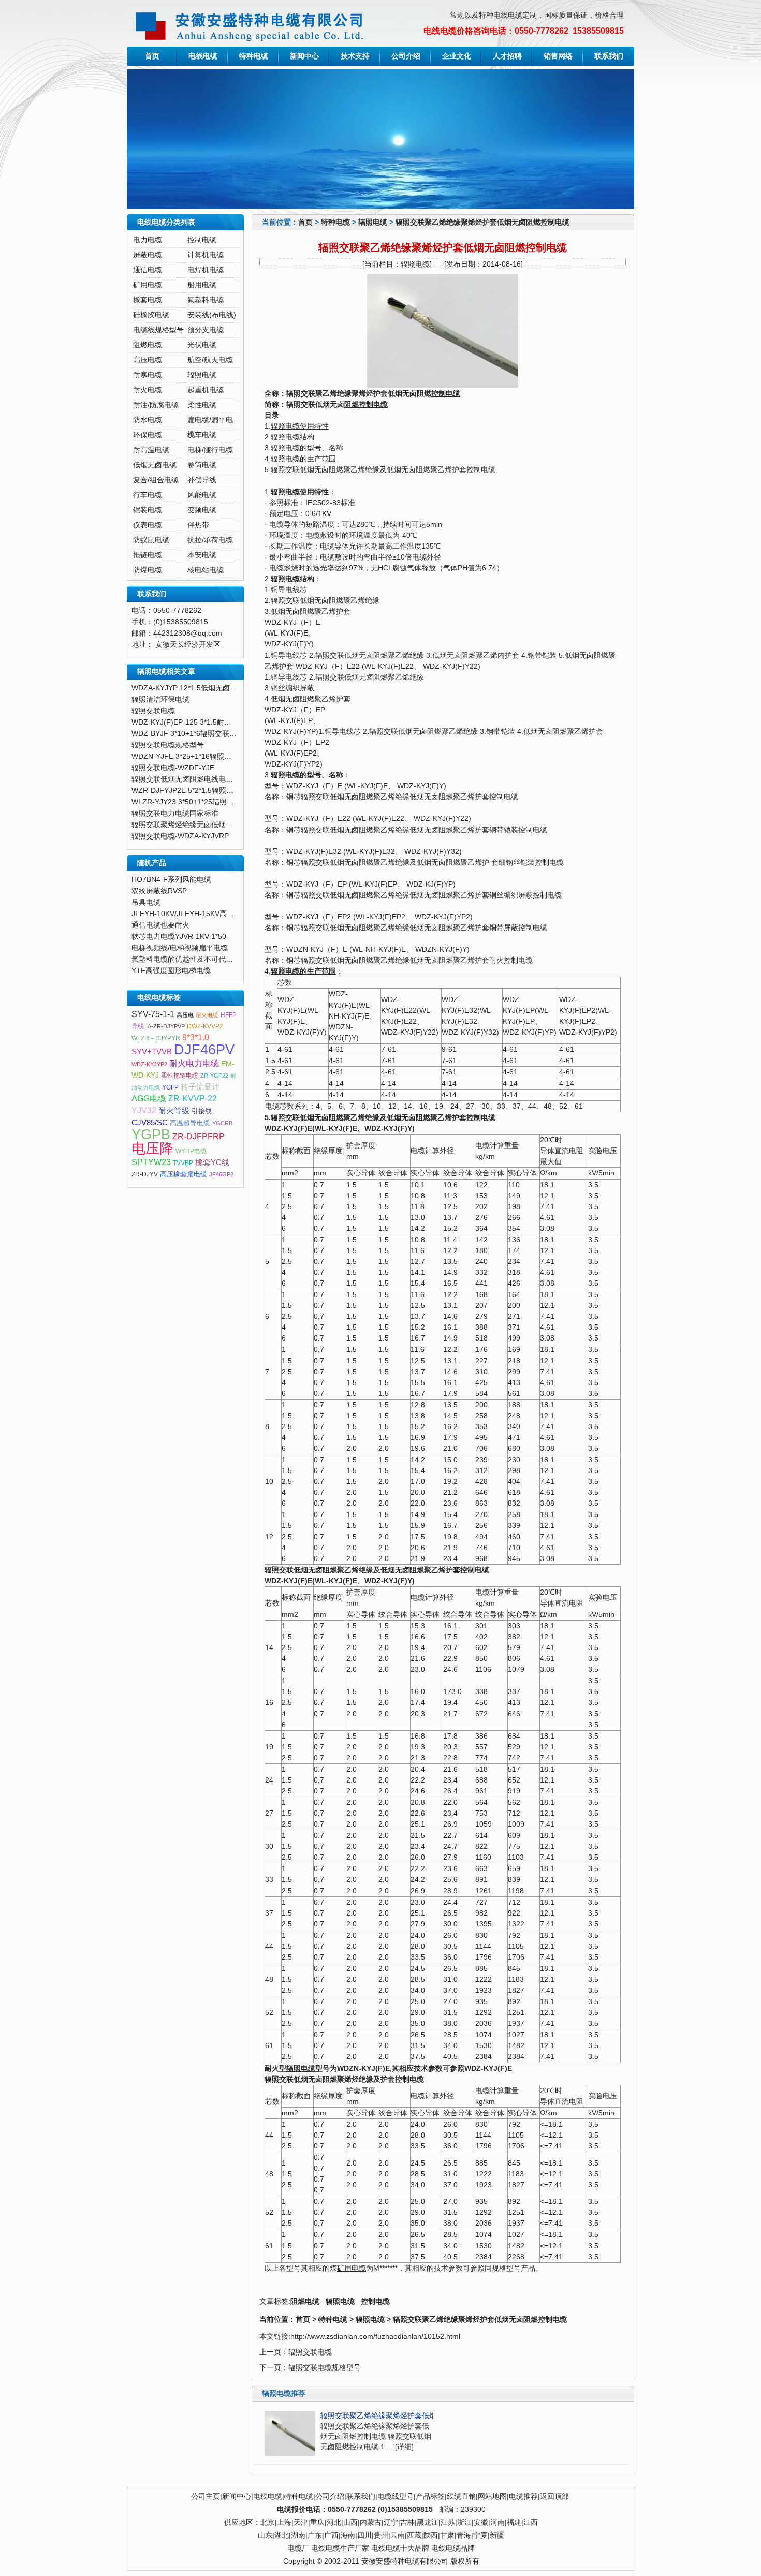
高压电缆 (148, 360)
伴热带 (198, 525)
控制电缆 (446, 394)
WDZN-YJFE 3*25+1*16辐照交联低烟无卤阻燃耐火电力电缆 (229, 756)
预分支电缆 (206, 330)
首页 (152, 56)
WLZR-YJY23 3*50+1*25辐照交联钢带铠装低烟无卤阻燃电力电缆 (237, 802)
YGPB (151, 1135)
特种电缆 (254, 56)
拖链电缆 (148, 555)
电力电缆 (148, 240)
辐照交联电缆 (310, 2352)
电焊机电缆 (206, 270)
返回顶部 (554, 2497)
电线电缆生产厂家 (340, 2548)
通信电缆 (148, 270)
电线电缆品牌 (453, 2548)
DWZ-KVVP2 (205, 1026)
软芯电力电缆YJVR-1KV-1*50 (179, 937)
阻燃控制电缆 (366, 404)
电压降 (152, 1149)
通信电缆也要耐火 (160, 925)
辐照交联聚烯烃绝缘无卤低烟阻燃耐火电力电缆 (208, 825)
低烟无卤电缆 (155, 465)
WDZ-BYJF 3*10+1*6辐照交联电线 (188, 734)
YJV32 (144, 1110)
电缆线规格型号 (158, 330)
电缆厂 (298, 2548)
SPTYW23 (151, 1162)
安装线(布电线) (212, 315)
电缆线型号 (396, 2497)
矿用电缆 (352, 2268)
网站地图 (492, 2497)
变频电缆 (202, 510)
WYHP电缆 (191, 1151)
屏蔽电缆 (148, 255)
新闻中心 (304, 56)
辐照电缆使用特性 (300, 426)
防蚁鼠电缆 (151, 540)
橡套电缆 (148, 300)
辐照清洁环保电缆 (160, 700)
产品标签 (430, 2497)
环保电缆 (148, 435)
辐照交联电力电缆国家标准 (175, 813)
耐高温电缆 (151, 450)
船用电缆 (202, 285)
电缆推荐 (523, 2497)
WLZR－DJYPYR (156, 1038)
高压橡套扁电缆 (184, 1174)
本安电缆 (202, 555)
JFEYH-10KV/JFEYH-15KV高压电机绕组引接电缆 (212, 914)
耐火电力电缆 (194, 1063)
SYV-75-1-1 (153, 1014)
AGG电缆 (149, 1099)
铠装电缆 (148, 510)
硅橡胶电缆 (151, 315)
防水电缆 (148, 420)
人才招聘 (507, 56)
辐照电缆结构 (292, 437)
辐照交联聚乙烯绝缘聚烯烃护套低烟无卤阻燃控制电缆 (482, 222)
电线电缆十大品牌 (400, 2548)
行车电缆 (148, 495)
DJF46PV (204, 1050)
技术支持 (355, 56)
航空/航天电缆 (210, 360)
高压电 (185, 1015)
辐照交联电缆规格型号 (325, 2368)
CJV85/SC (150, 1123)
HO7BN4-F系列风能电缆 (171, 880)
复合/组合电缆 (156, 480)
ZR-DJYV (145, 1174)
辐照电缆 (373, 222)
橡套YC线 (212, 1162)
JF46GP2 (221, 1174)
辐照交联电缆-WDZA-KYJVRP (180, 836)
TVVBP (183, 1163)
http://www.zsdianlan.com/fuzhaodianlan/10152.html (375, 2337)
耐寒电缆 (148, 375)
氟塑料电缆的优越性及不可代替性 (186, 959)
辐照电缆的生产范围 (303, 459)
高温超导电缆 (190, 1123)
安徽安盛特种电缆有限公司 (405, 2561)
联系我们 (609, 56)
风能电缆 (202, 495)
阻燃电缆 (305, 2301)
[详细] (404, 2447)
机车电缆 (202, 435)
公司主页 (206, 2497)
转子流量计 (200, 1087)
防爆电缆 (148, 570)
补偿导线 (202, 480)
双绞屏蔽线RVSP (159, 891)
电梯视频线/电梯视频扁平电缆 (180, 948)
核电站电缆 (206, 570)
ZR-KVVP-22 (193, 1099)
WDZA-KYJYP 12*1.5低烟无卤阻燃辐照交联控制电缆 (217, 688)
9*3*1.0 (196, 1037)
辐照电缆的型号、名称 (307, 448)
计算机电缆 (206, 255)
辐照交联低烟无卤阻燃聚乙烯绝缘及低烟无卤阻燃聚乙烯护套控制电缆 (383, 470)
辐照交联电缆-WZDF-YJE (173, 768)
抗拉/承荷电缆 (210, 540)
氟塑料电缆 (206, 300)
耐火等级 (174, 1111)
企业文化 (457, 56)
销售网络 (558, 56)
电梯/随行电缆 (210, 450)
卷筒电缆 (202, 465)
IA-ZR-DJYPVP (165, 1026)
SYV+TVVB (152, 1052)
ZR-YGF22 (214, 1076)
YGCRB (222, 1123)
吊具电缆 (146, 902)
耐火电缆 (148, 390)
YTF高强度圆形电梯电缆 (171, 971)
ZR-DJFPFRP (199, 1136)
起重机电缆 (206, 390)
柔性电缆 (202, 405)
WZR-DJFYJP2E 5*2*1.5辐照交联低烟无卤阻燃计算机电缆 (226, 791)
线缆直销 (461, 2497)
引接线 (202, 1111)
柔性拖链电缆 (180, 1076)
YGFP (170, 1087)
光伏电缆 (202, 345)
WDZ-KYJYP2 (149, 1064)
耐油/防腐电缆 (156, 405)
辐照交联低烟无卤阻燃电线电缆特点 (189, 779)
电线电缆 (203, 56)
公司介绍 (406, 56)
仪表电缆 (148, 525)
